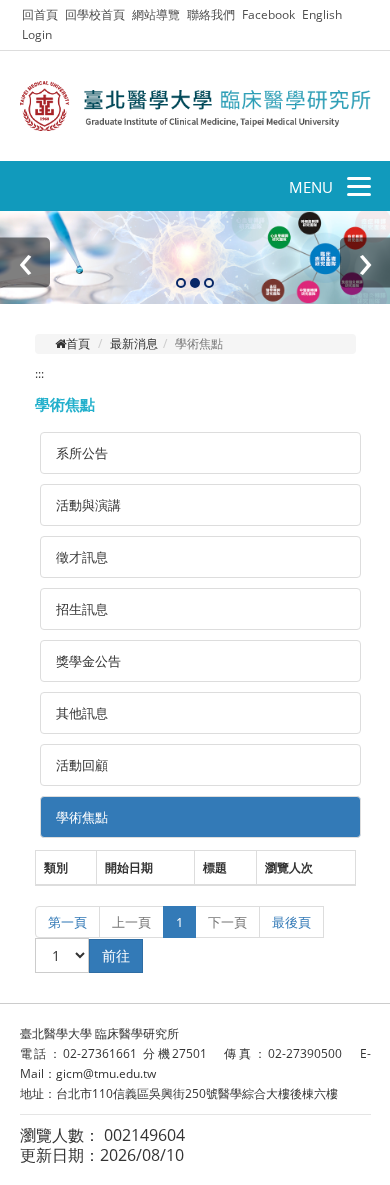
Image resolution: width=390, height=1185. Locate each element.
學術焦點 (82, 817)
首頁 (78, 343)
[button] (181, 284)
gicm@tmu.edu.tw (106, 1073)
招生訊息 (82, 609)
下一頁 (227, 922)
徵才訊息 (82, 557)
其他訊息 (82, 713)
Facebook (268, 14)
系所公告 (82, 453)
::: (39, 373)
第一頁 (67, 922)
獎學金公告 (88, 661)
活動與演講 (88, 505)
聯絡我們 (211, 14)
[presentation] (25, 262)
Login (37, 34)
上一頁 (131, 922)
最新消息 (134, 343)
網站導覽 (156, 14)
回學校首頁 (96, 14)
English (322, 14)
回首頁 (40, 14)
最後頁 (291, 922)
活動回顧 (82, 765)
